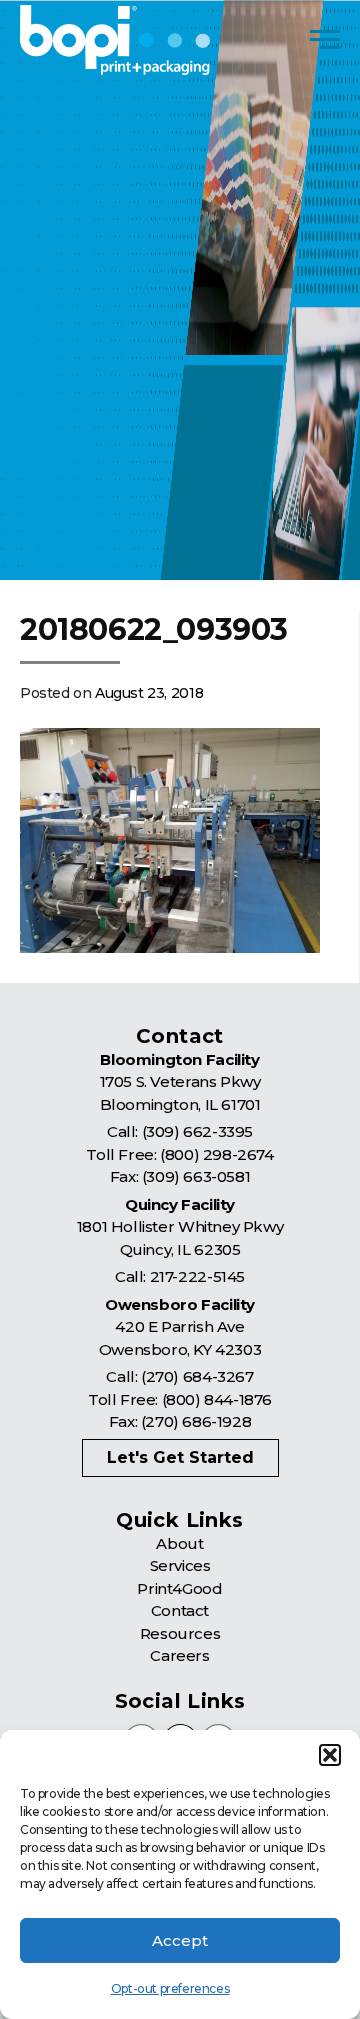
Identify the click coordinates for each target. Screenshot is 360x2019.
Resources (180, 1633)
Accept (180, 1940)
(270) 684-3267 (197, 1376)
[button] (330, 1755)
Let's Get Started (180, 1457)
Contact (180, 1610)
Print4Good (179, 1588)
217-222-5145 (197, 1276)
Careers (179, 1655)
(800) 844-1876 (217, 1399)
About (179, 1543)
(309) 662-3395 (197, 1131)
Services (180, 1565)
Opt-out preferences (170, 1988)
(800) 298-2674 (216, 1154)
